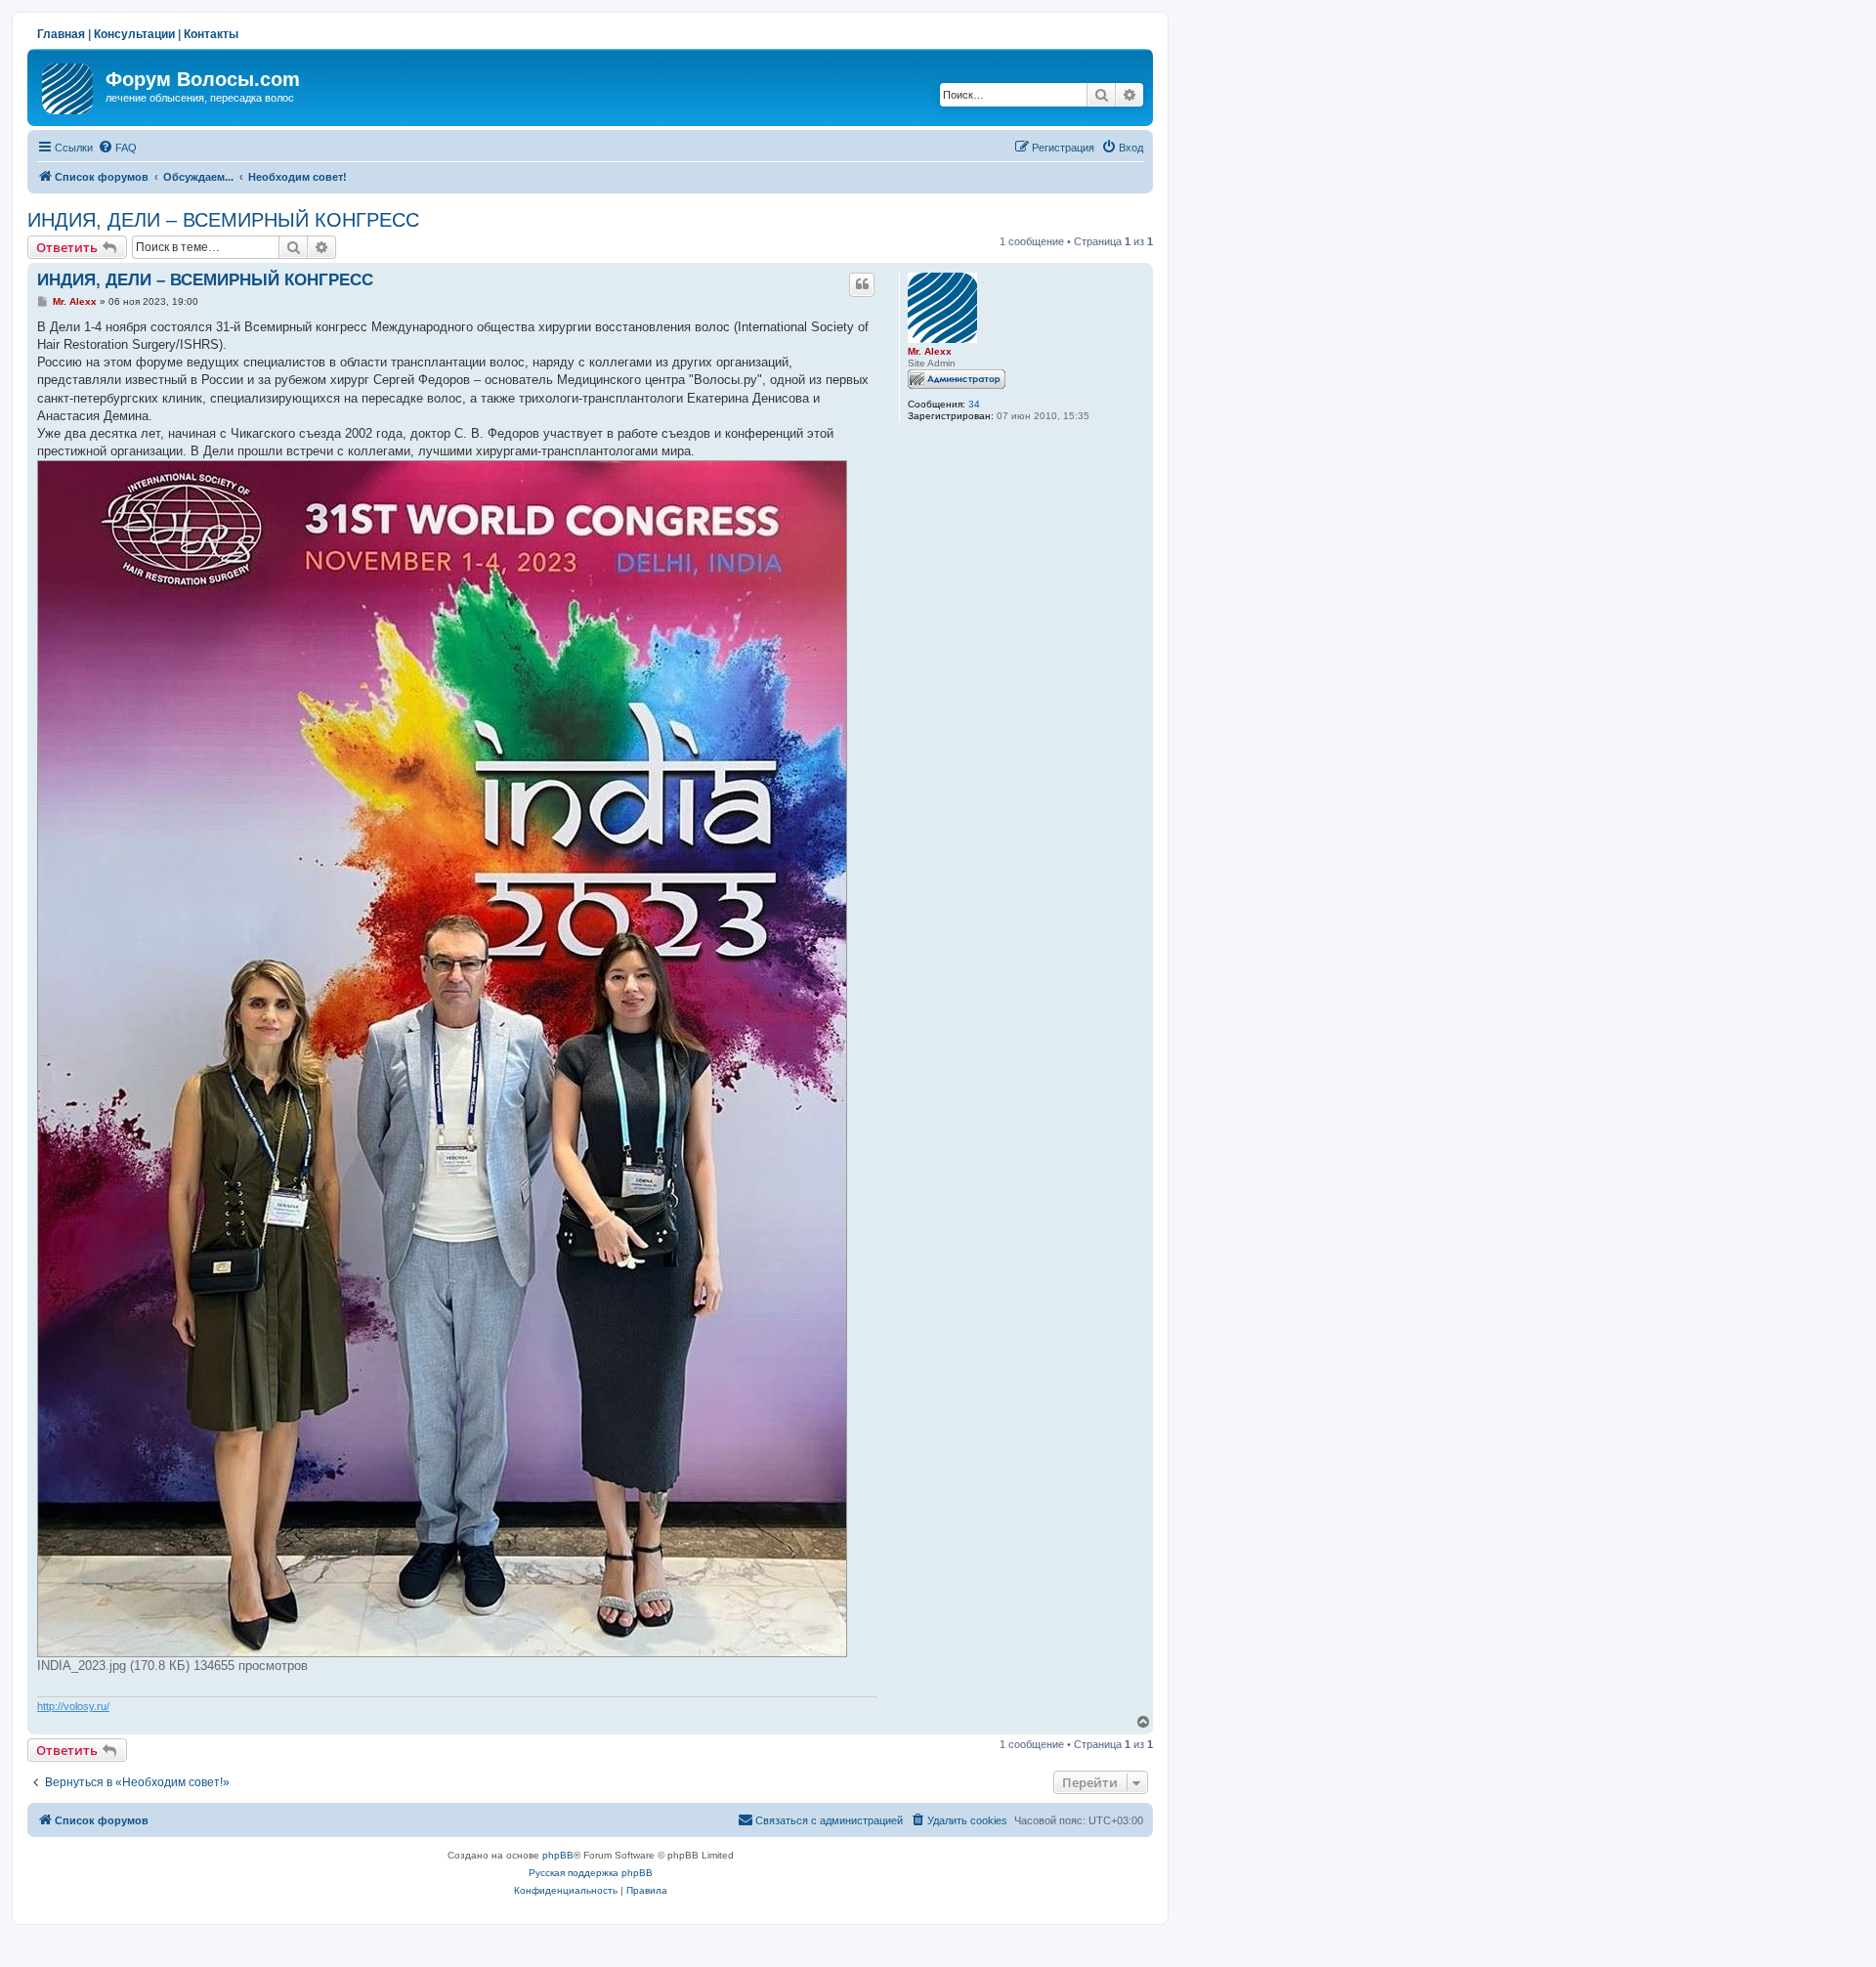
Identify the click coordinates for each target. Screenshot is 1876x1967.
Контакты (211, 34)
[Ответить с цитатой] (862, 284)
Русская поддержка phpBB (591, 1873)
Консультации (134, 34)
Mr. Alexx (930, 351)
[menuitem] (117, 148)
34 (974, 404)
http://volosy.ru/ (73, 1706)
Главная (61, 34)
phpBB (558, 1855)
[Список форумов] (69, 85)
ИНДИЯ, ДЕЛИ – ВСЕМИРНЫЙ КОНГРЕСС (223, 220)
